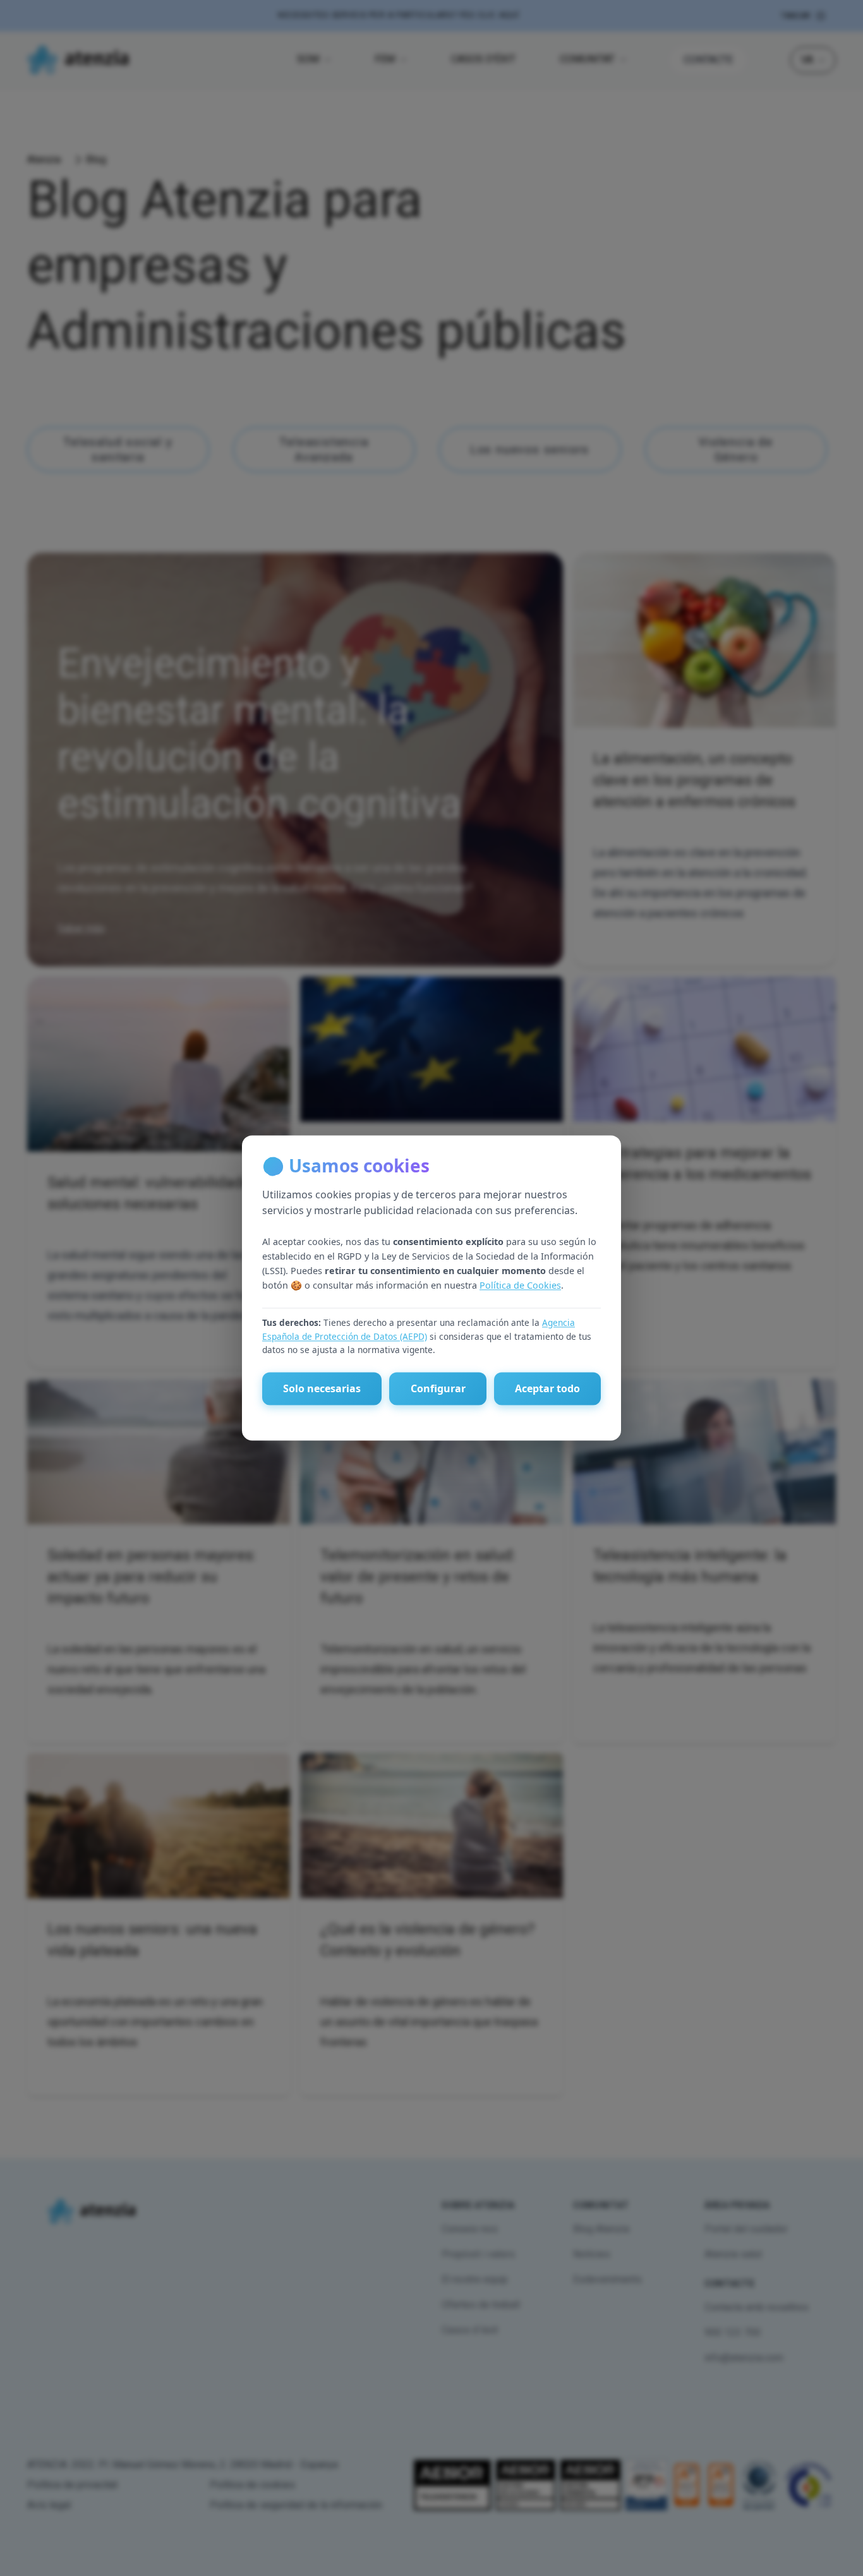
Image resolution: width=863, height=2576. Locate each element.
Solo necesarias (322, 1389)
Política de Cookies (520, 1285)
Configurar (438, 1389)
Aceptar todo (547, 1389)
